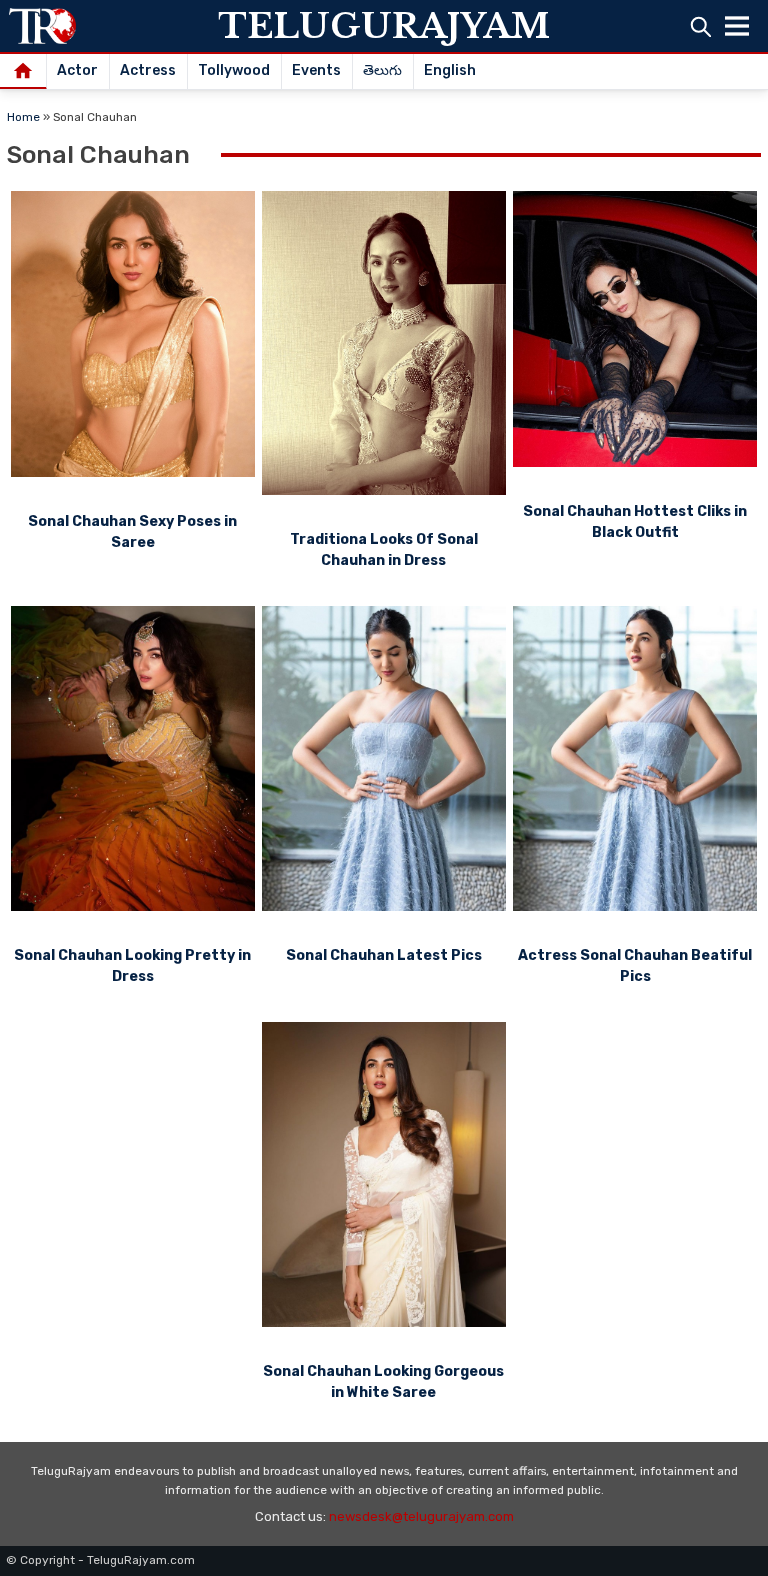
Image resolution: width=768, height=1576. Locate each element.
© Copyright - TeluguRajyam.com (100, 1560)
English (450, 70)
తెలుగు (382, 70)
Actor (77, 70)
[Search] (700, 26)
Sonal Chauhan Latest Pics (384, 955)
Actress (148, 70)
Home (23, 117)
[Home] (23, 72)
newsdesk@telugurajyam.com (421, 1516)
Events (316, 70)
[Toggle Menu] (737, 26)
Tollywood (234, 70)
